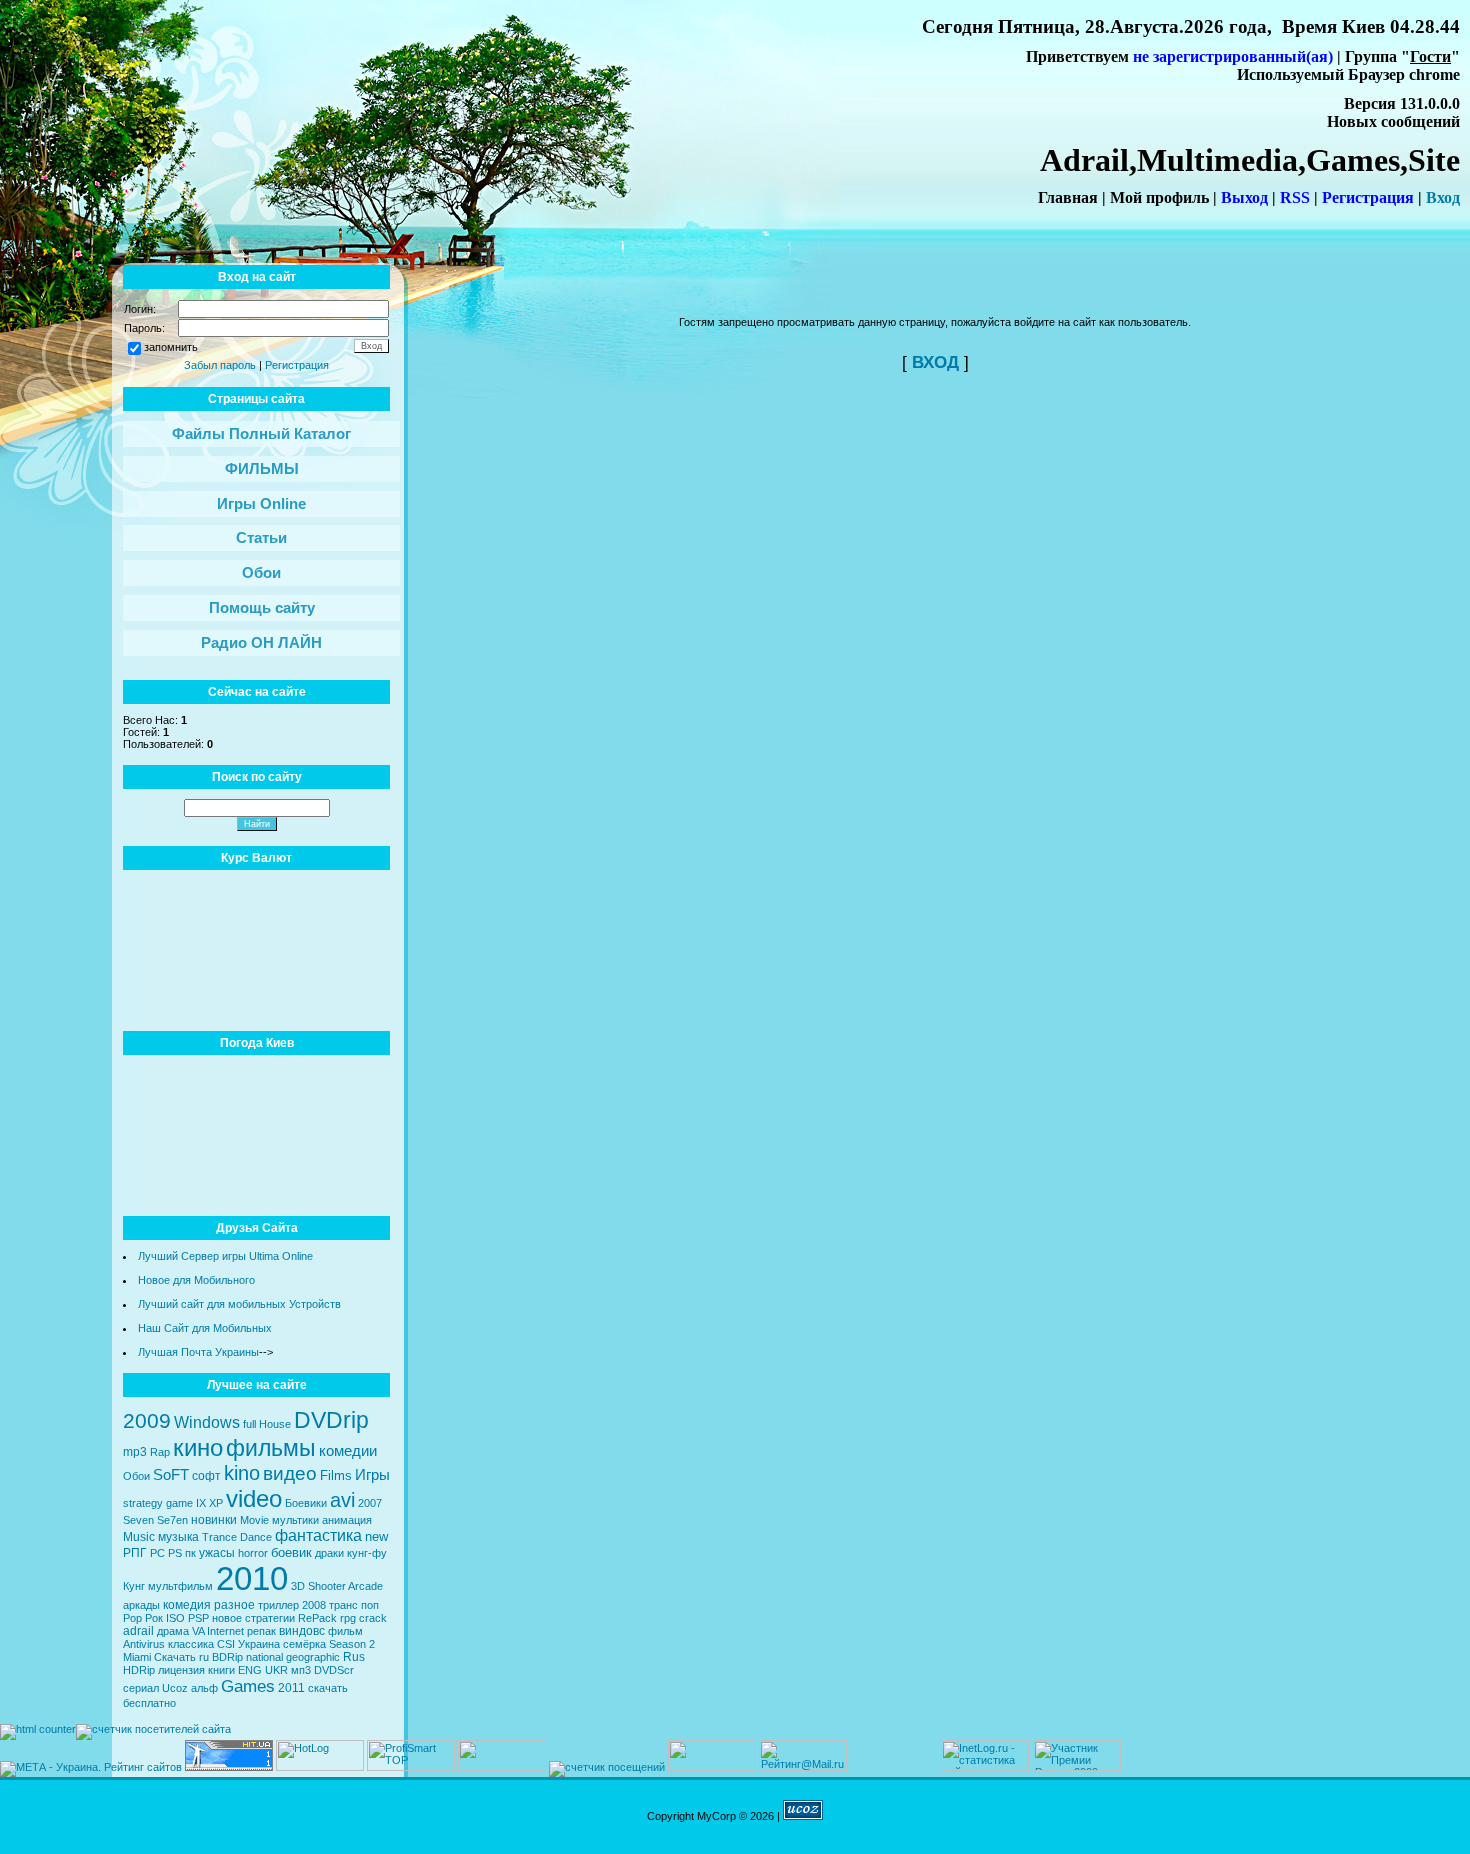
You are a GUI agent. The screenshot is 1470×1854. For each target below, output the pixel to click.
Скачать (175, 1657)
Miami (137, 1657)
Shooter (327, 1586)
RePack (317, 1618)
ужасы (217, 1553)
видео (290, 1473)
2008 (314, 1605)
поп (370, 1605)
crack (373, 1618)
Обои (136, 1476)
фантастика (318, 1535)
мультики (295, 1520)
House (275, 1424)
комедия (187, 1605)
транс (343, 1605)
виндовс (302, 1631)
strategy (143, 1503)
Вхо (1439, 197)
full (249, 1424)
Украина (259, 1644)
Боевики (306, 1503)
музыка (178, 1537)
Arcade (365, 1586)
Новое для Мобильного (196, 1280)
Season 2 (352, 1644)
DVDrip (331, 1420)
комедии (348, 1451)
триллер (278, 1605)
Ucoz (175, 1688)
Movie (254, 1520)
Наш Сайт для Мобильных (205, 1328)
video (254, 1498)
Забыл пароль (220, 365)
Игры (372, 1475)
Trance (219, 1537)
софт (206, 1476)
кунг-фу (367, 1553)
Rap (160, 1452)
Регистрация (297, 365)
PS (175, 1553)
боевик (291, 1552)
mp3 (135, 1452)
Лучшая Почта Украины (198, 1352)
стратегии (270, 1618)
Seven (138, 1520)
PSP (198, 1618)
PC (157, 1553)
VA (198, 1631)
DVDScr (334, 1670)
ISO (175, 1618)
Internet (225, 1631)
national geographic (293, 1657)
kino (242, 1473)
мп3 (301, 1670)
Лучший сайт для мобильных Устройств (239, 1304)
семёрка (304, 1644)
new (376, 1536)
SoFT (171, 1475)
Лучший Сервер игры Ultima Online (225, 1256)
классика (191, 1644)
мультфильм (180, 1586)
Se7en (172, 1520)
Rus (354, 1657)
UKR (276, 1670)
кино (198, 1447)
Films (336, 1475)
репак (261, 1631)
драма (173, 1631)
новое (227, 1618)
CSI (226, 1644)
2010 (252, 1578)
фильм (345, 1631)
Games (248, 1686)
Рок (154, 1618)
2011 (291, 1688)
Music (139, 1537)
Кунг (134, 1586)
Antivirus (144, 1644)
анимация (347, 1520)
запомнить (171, 347)
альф (204, 1688)
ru (204, 1657)
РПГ (135, 1553)
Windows (207, 1422)
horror (253, 1553)
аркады (141, 1605)
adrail (138, 1631)
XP (216, 1503)
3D (298, 1586)
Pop (132, 1618)
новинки (214, 1520)
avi (342, 1500)
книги (221, 1670)
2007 (370, 1503)
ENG (250, 1670)
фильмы (271, 1448)
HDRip (139, 1670)
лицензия (181, 1670)
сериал (141, 1688)
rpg (348, 1618)
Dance (256, 1537)
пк (190, 1553)
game (179, 1503)
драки (329, 1553)
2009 (147, 1421)
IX (201, 1503)
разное (234, 1605)
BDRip (227, 1657)
